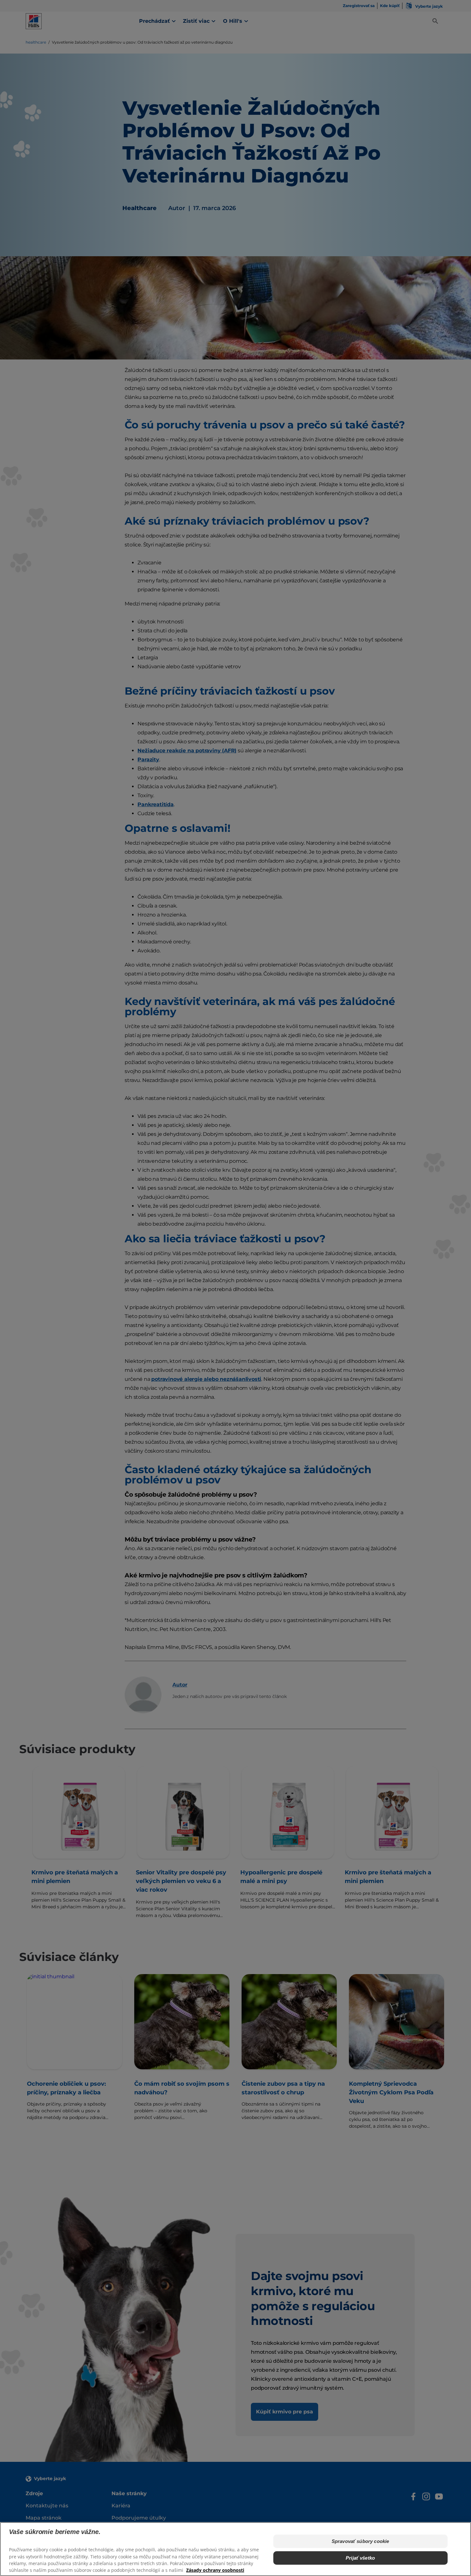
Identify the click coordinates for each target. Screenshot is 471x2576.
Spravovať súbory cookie (360, 2541)
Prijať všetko (360, 2558)
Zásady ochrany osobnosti (215, 2570)
